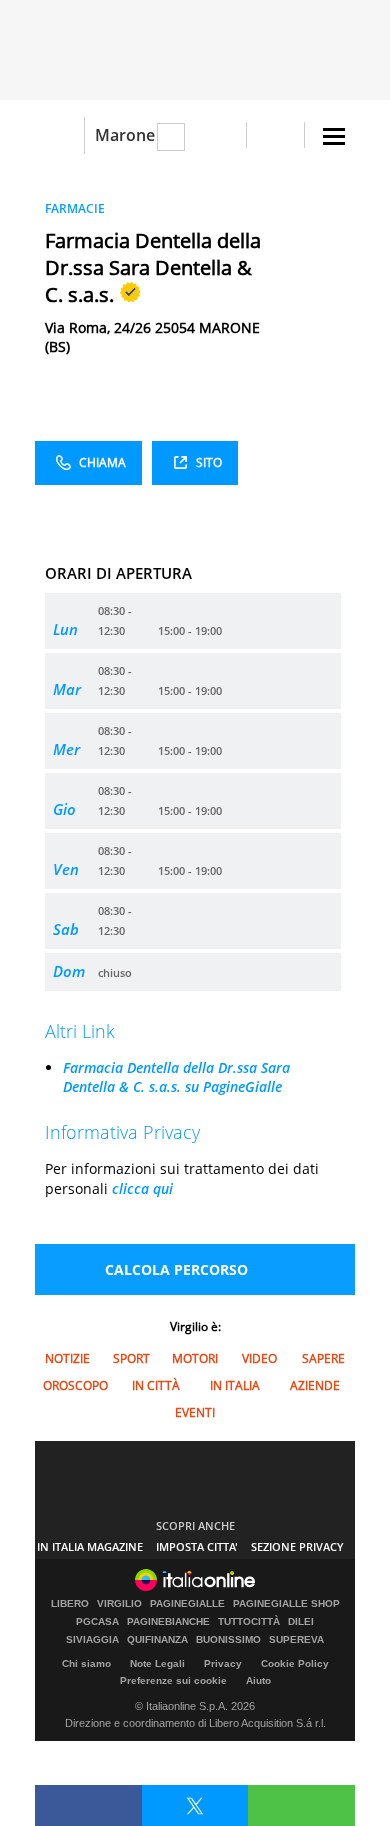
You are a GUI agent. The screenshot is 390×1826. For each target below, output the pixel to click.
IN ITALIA (235, 1385)
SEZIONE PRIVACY (297, 1546)
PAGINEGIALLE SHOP (286, 1604)
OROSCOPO (75, 1385)
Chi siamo (86, 1663)
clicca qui (142, 1188)
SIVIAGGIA (92, 1640)
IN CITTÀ (156, 1385)
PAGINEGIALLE (187, 1604)
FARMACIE (75, 208)
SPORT (131, 1358)
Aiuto (258, 1680)
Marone (125, 135)
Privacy (223, 1663)
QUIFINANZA (157, 1640)
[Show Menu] (334, 136)
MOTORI (195, 1358)
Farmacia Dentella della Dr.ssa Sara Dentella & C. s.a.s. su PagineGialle (176, 1077)
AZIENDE (315, 1385)
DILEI (301, 1622)
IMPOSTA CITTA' (197, 1546)
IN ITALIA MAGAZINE (90, 1546)
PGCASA (97, 1622)
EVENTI (195, 1412)
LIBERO (70, 1604)
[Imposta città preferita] (59, 135)
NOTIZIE (67, 1358)
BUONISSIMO (228, 1640)
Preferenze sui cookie (173, 1680)
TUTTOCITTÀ (249, 1622)
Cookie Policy (295, 1663)
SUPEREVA (296, 1640)
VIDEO (259, 1358)
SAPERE (323, 1358)
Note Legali (157, 1663)
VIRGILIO (119, 1604)
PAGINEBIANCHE (168, 1622)
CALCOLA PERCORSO (176, 1269)
